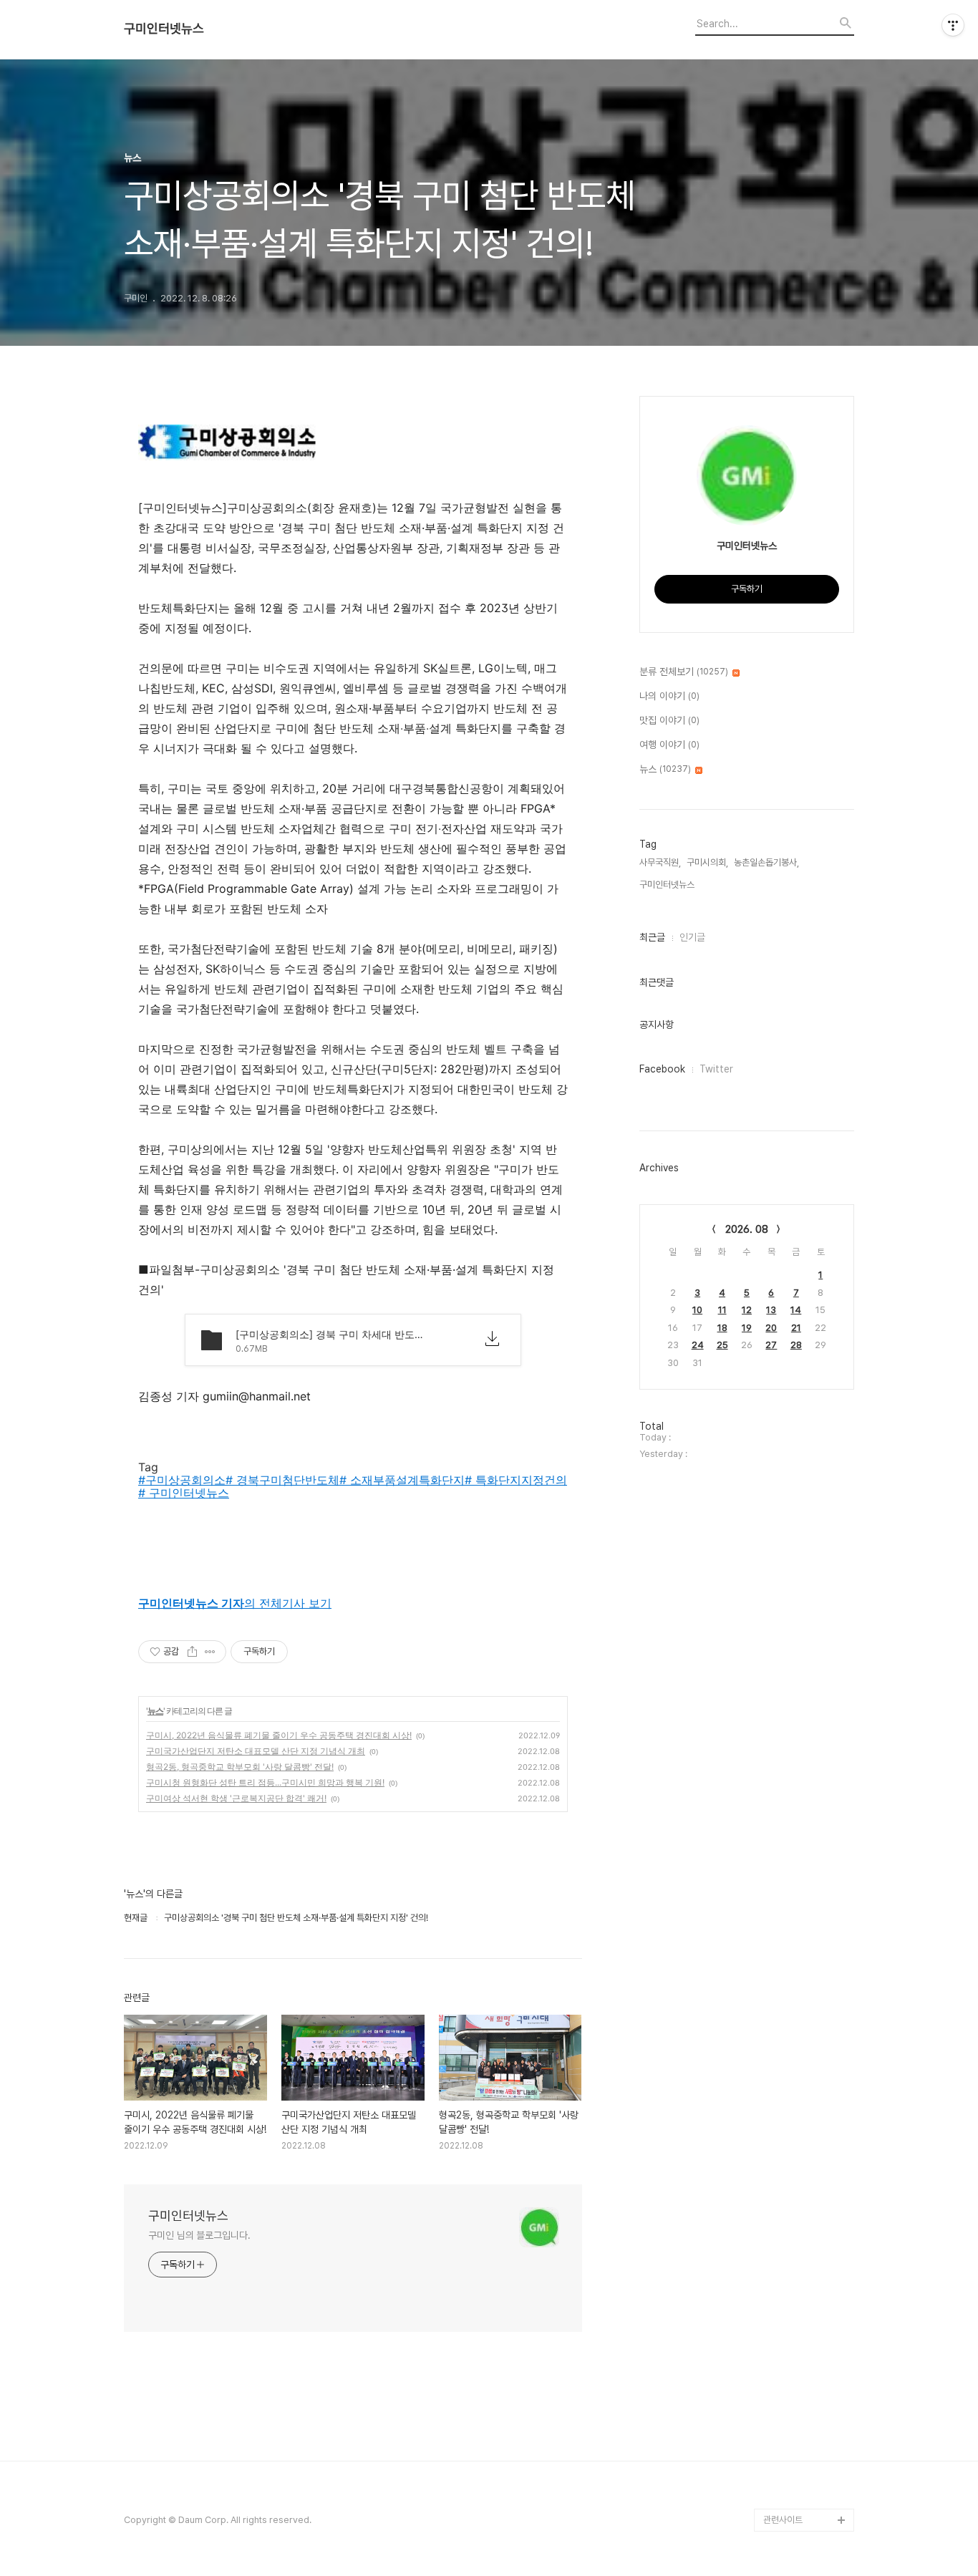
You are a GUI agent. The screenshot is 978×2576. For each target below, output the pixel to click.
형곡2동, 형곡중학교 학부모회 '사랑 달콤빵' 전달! (240, 1767)
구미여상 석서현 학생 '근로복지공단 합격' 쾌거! (236, 1798)
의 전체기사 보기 (235, 1603)
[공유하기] (192, 1652)
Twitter (716, 1069)
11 (722, 1310)
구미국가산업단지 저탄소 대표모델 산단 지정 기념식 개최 (256, 1751)
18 (722, 1328)
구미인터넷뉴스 (164, 29)
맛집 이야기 (669, 720)
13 (771, 1310)
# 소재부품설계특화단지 (402, 1480)
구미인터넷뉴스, (668, 885)
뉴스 (155, 1711)
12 (747, 1310)
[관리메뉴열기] (953, 25)
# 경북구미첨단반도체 (282, 1480)
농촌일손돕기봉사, (766, 862)
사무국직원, (660, 862)
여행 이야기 (669, 745)
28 (796, 1345)
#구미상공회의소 (182, 1480)
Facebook (662, 1069)
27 (771, 1345)
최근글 (652, 937)
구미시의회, (707, 862)
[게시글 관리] (210, 1652)
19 (747, 1328)
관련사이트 (783, 2520)
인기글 (692, 937)
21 (796, 1328)
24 (698, 1345)
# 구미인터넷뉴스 (184, 1493)
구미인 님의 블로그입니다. (199, 2235)
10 (697, 1310)
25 (722, 1345)
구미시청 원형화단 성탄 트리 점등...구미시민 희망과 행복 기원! (265, 1782)
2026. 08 (747, 1229)
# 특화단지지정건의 (516, 1480)
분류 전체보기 (684, 672)
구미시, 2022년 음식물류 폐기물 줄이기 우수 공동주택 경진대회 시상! (279, 1735)
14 (796, 1310)
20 (771, 1328)
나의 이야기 (669, 696)
